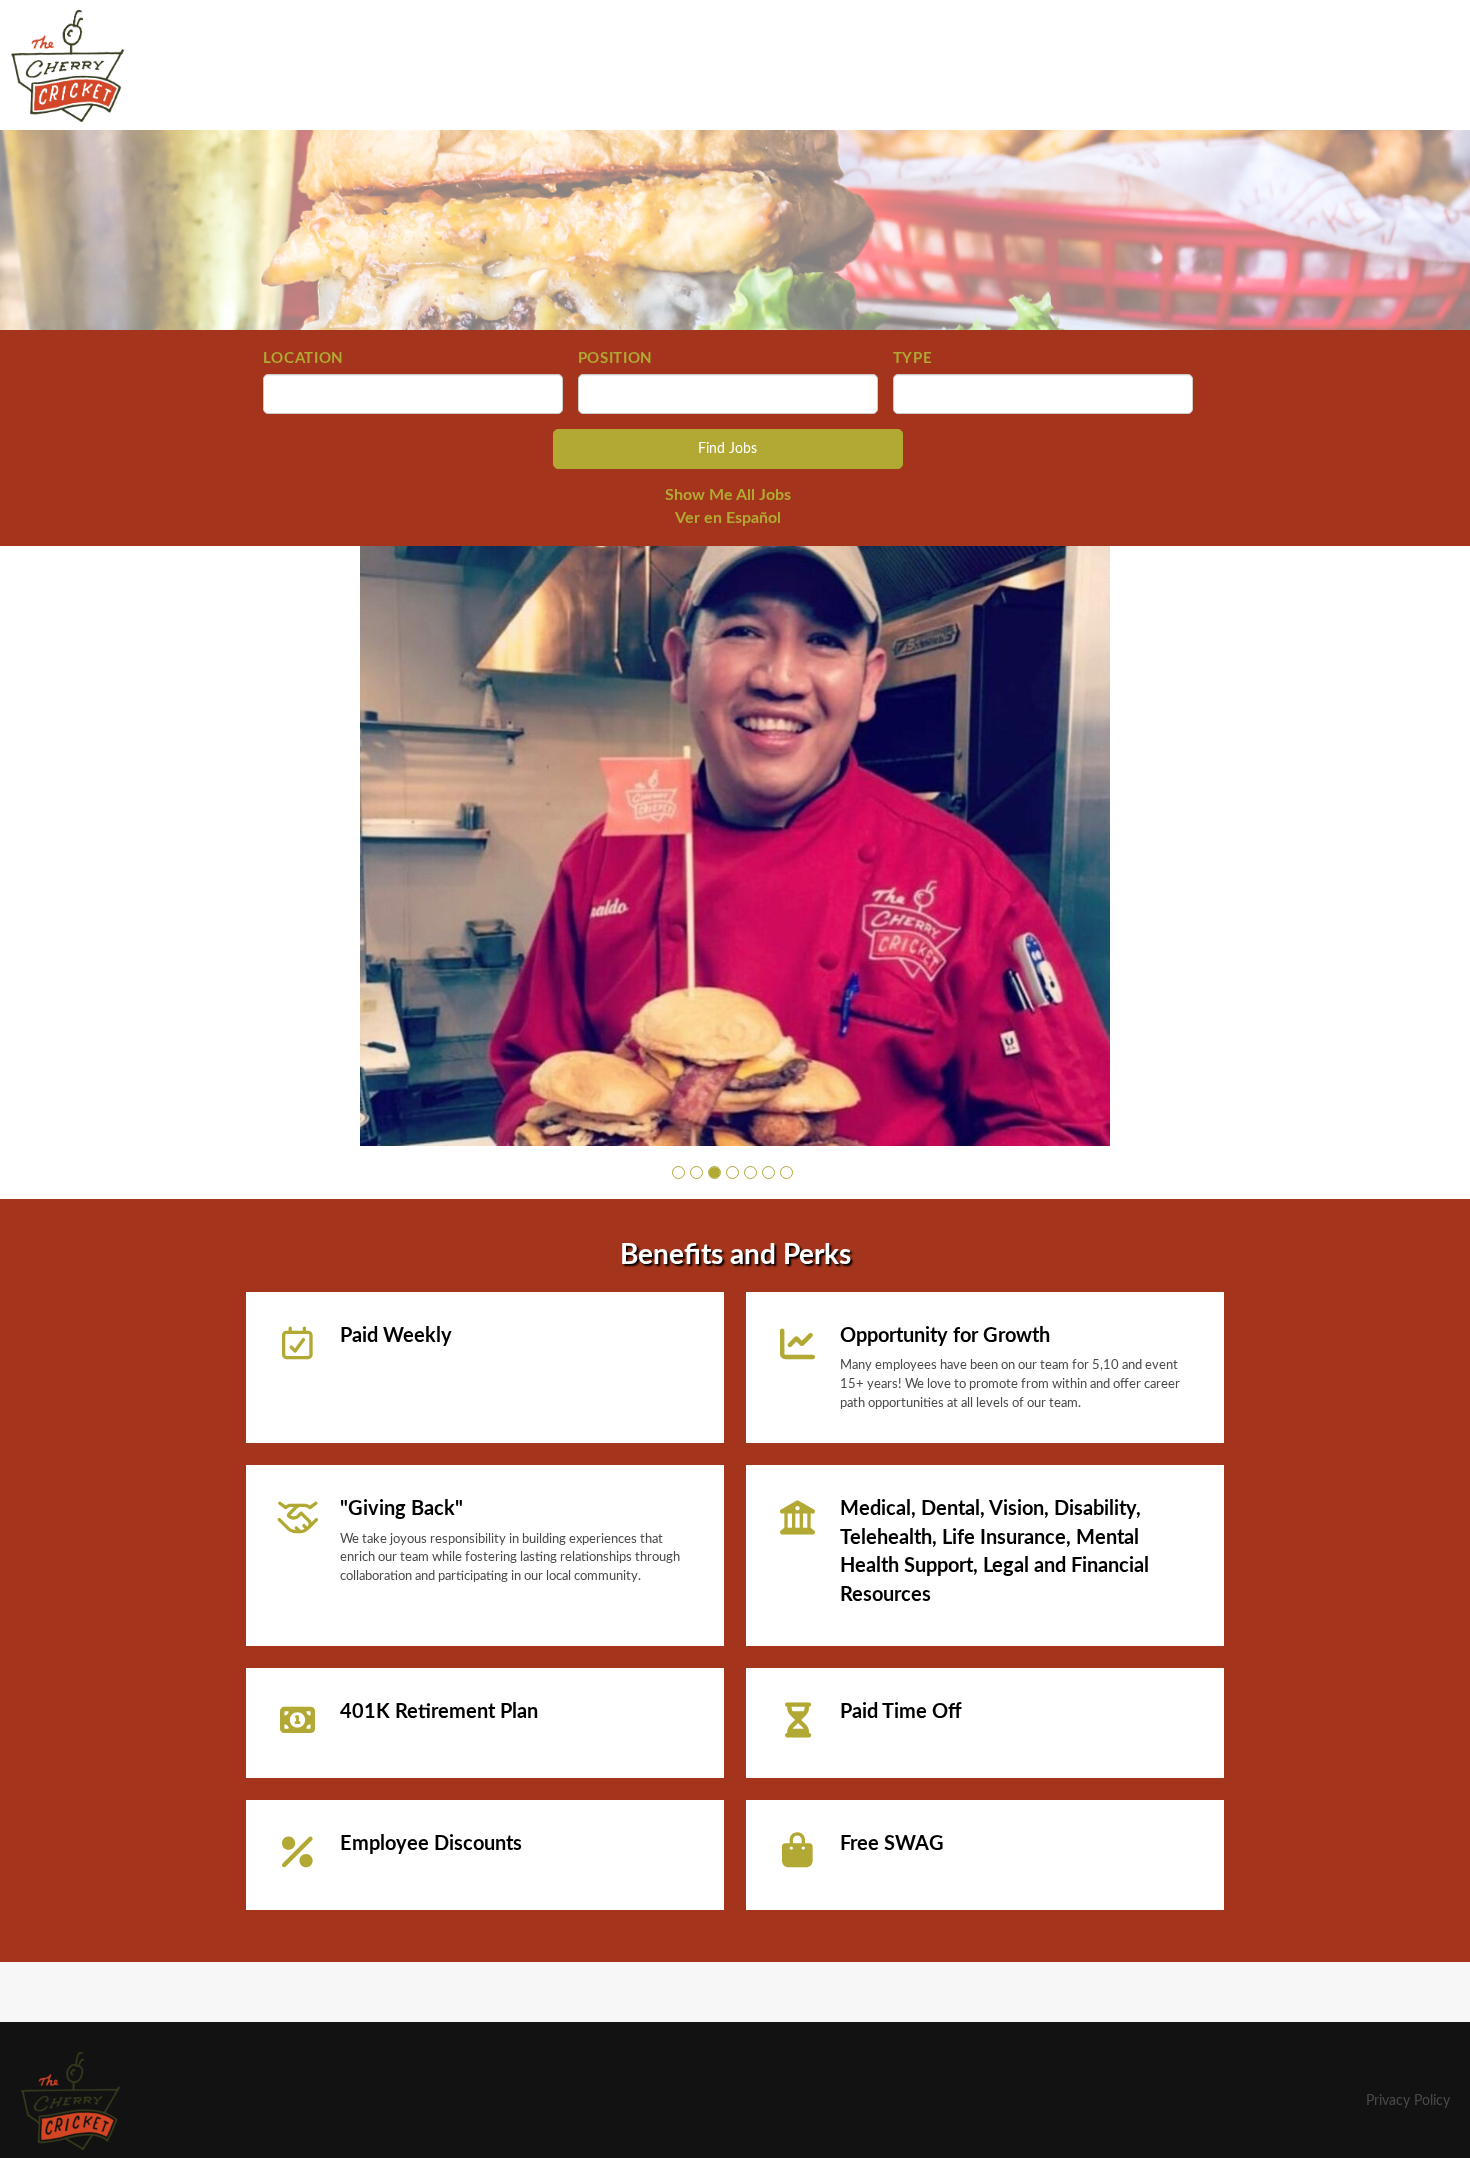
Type (913, 358)
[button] (678, 1172)
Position (616, 358)
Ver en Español (728, 518)
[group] (735, 846)
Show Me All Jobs (728, 495)
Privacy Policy (1408, 2101)
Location (304, 358)
